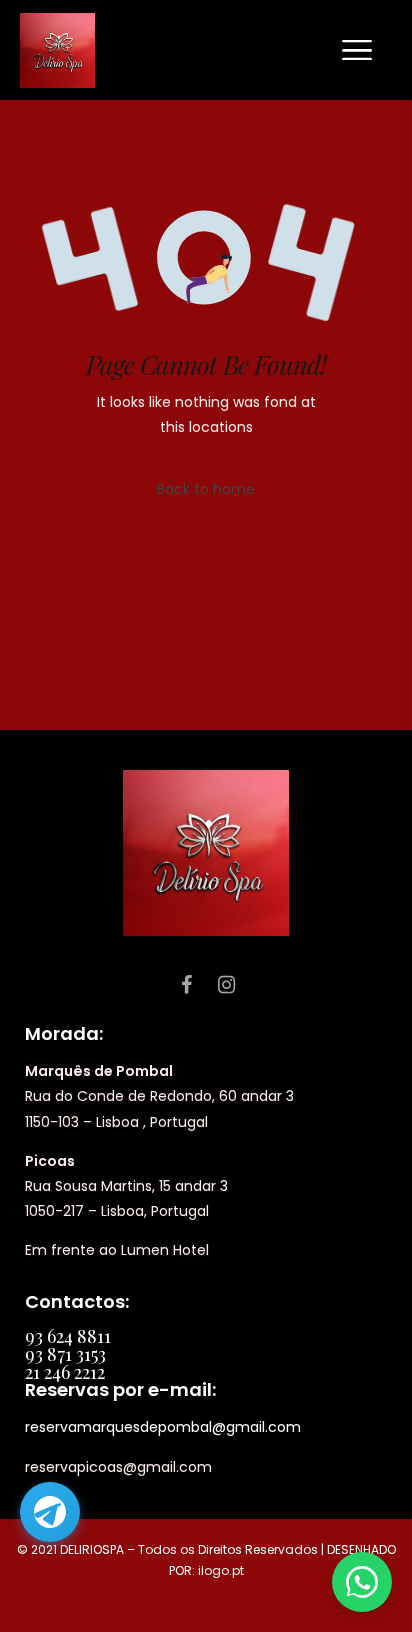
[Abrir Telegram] (50, 1512)
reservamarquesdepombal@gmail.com (163, 1427)
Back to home (206, 489)
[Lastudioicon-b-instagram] (226, 985)
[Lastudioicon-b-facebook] (186, 985)
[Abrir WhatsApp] (362, 1582)
